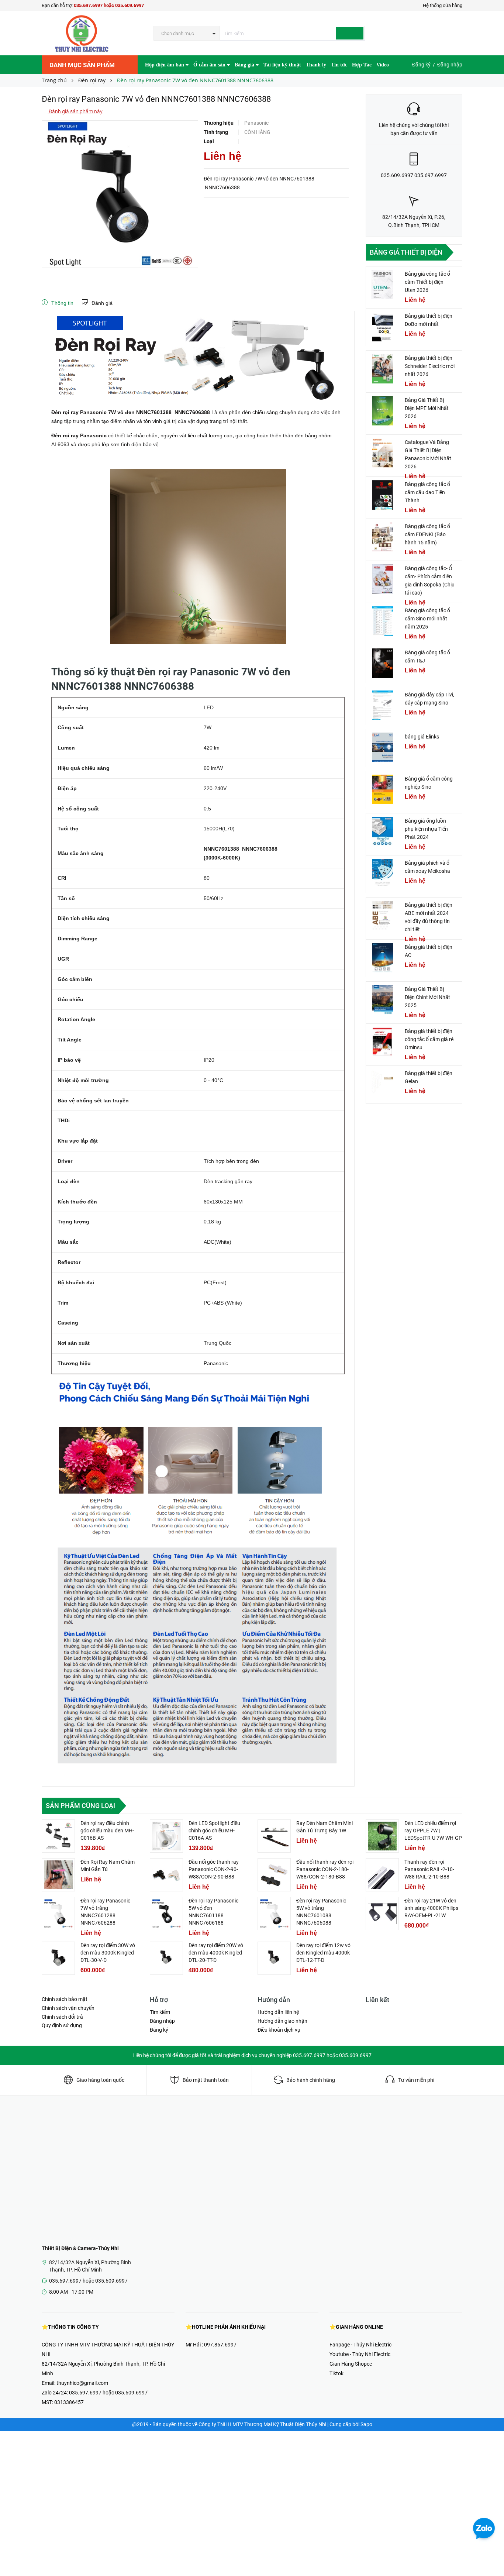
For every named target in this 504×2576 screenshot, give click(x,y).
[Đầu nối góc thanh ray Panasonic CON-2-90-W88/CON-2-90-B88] (166, 1875)
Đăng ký (421, 65)
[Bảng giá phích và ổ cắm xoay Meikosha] (383, 874)
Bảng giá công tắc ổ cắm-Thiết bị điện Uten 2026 (427, 282)
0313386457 (69, 2402)
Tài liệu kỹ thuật (282, 65)
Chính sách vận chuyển (68, 2008)
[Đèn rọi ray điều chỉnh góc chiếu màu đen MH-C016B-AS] (58, 1836)
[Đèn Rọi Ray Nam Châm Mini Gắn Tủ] (58, 1875)
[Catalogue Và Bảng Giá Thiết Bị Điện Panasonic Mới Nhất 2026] (383, 453)
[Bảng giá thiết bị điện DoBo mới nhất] (383, 327)
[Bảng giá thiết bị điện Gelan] (383, 1084)
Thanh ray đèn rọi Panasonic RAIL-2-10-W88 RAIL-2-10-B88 (429, 1869)
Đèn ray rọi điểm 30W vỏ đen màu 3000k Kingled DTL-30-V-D (108, 1953)
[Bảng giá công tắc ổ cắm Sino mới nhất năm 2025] (383, 621)
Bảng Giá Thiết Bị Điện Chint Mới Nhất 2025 (427, 997)
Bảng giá (245, 65)
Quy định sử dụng (62, 2025)
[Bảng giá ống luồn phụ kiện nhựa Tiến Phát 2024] (383, 831)
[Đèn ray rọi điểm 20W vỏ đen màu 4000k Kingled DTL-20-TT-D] (166, 1958)
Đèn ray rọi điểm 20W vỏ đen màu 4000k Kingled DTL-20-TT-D (216, 1953)
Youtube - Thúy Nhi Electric (360, 2354)
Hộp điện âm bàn (165, 65)
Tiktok (336, 2373)
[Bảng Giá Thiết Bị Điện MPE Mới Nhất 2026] (383, 411)
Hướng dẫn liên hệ (278, 2012)
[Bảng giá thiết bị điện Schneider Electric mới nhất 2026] (383, 369)
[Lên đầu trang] (491, 2554)
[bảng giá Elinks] (383, 747)
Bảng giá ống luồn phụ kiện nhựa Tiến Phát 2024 (426, 829)
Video (383, 65)
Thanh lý (316, 65)
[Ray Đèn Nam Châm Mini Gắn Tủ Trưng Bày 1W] (274, 1836)
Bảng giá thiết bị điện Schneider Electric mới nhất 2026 (430, 366)
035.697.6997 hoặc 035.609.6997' (109, 2393)
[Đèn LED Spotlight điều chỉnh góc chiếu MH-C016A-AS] (166, 1836)
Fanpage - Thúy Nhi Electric (360, 2345)
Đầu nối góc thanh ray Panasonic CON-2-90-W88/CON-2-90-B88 (214, 1869)
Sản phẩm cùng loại (80, 1806)
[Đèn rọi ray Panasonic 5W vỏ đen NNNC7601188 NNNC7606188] (166, 1914)
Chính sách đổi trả (62, 2017)
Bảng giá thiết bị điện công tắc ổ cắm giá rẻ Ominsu (429, 1039)
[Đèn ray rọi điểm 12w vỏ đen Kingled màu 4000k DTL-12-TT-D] (274, 1958)
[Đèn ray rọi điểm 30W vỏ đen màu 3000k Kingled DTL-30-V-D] (58, 1958)
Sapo (366, 2424)
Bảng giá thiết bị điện (406, 252)
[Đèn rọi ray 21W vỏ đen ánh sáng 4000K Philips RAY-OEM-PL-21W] (382, 1914)
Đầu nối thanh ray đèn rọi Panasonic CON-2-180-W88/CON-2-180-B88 (325, 1869)
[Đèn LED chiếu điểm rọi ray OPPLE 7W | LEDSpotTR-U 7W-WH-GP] (382, 1836)
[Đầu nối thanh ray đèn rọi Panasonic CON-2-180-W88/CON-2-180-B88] (274, 1875)
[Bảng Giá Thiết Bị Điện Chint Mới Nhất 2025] (383, 1000)
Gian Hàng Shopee (351, 2364)
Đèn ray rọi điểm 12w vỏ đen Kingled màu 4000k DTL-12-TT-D (323, 1953)
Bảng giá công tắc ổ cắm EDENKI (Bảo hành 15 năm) (427, 534)
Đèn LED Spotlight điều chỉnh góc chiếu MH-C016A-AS (214, 1831)
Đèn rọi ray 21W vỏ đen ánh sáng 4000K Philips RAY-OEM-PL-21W (431, 1908)
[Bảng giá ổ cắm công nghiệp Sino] (383, 789)
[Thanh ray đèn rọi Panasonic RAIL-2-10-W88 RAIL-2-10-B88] (382, 1875)
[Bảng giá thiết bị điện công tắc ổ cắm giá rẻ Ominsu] (383, 1042)
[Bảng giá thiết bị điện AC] (383, 958)
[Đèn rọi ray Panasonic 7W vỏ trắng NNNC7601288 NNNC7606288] (58, 1914)
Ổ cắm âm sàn (210, 65)
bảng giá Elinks (422, 737)
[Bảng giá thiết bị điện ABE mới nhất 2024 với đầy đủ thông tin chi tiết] (383, 916)
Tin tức (339, 65)
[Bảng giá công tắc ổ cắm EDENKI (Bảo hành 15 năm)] (383, 537)
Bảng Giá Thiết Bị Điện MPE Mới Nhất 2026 (427, 408)
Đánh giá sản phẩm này (75, 111)
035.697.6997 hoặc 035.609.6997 (109, 5)
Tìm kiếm (160, 2012)
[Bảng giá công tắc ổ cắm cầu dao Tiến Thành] (383, 495)
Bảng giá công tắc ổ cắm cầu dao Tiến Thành (427, 492)
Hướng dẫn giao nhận (282, 2021)
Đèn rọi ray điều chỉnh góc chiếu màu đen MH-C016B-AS (107, 1831)
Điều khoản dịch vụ (279, 2030)
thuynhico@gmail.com (82, 2383)
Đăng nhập (450, 65)
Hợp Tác (362, 65)
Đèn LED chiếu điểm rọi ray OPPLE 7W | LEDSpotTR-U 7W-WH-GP (433, 1831)
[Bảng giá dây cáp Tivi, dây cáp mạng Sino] (383, 705)
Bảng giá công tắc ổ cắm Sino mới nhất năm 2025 (427, 619)
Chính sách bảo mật (65, 1999)
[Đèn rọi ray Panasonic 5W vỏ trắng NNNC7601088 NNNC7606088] (274, 1914)
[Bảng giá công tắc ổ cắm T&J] (383, 663)
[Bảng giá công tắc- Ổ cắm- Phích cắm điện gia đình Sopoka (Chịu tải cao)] (383, 579)
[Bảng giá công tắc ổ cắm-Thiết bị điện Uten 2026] (383, 285)
